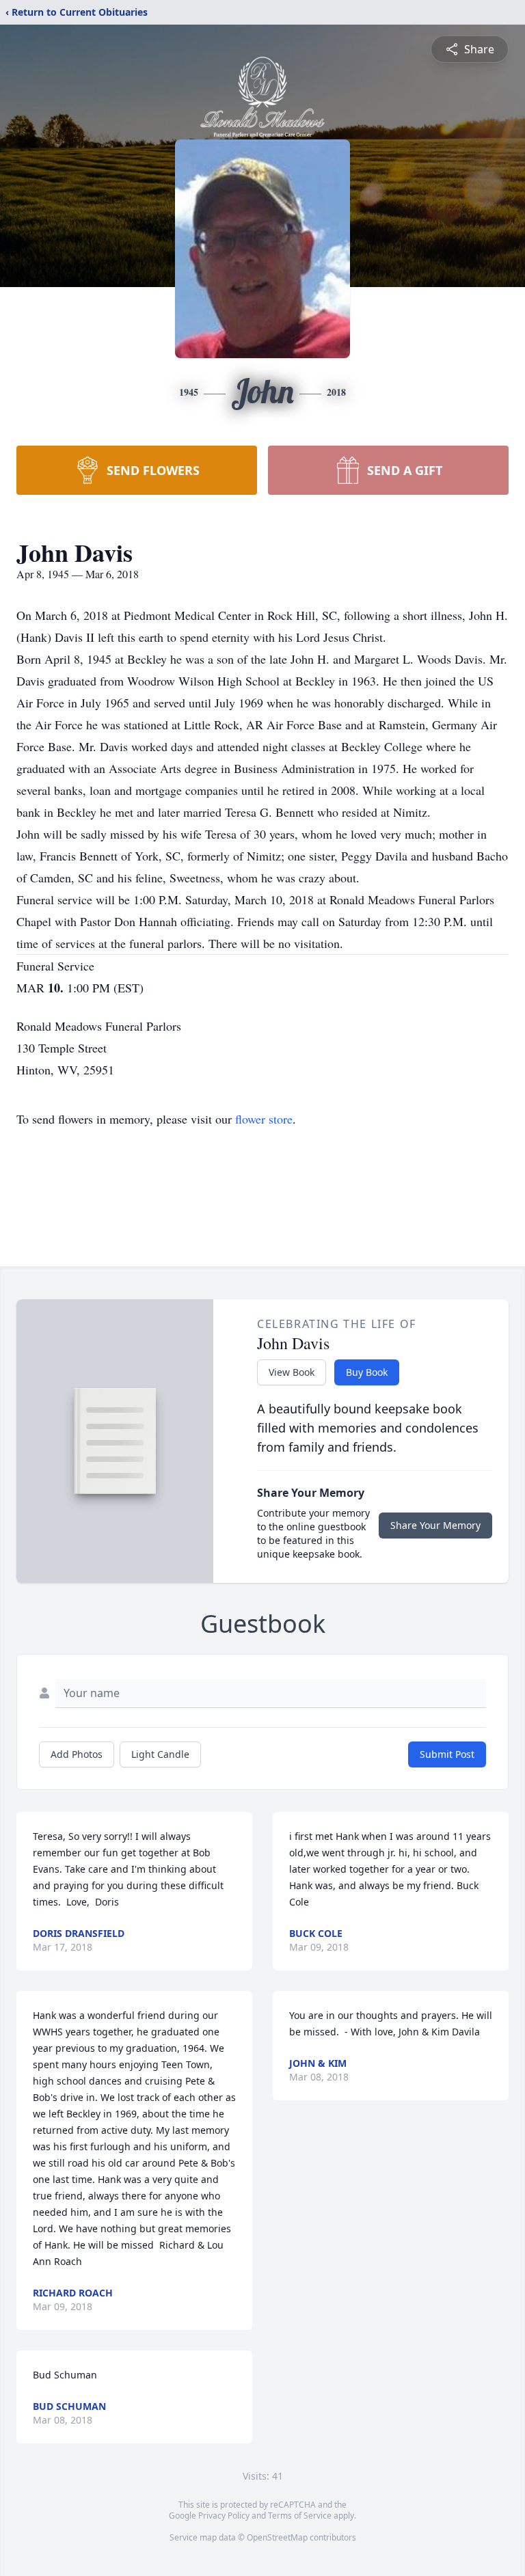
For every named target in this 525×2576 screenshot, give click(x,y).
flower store (264, 1119)
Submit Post (447, 1754)
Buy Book (367, 1372)
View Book (292, 1372)
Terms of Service (300, 2516)
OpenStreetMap (277, 2537)
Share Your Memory (435, 1525)
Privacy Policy (224, 2516)
